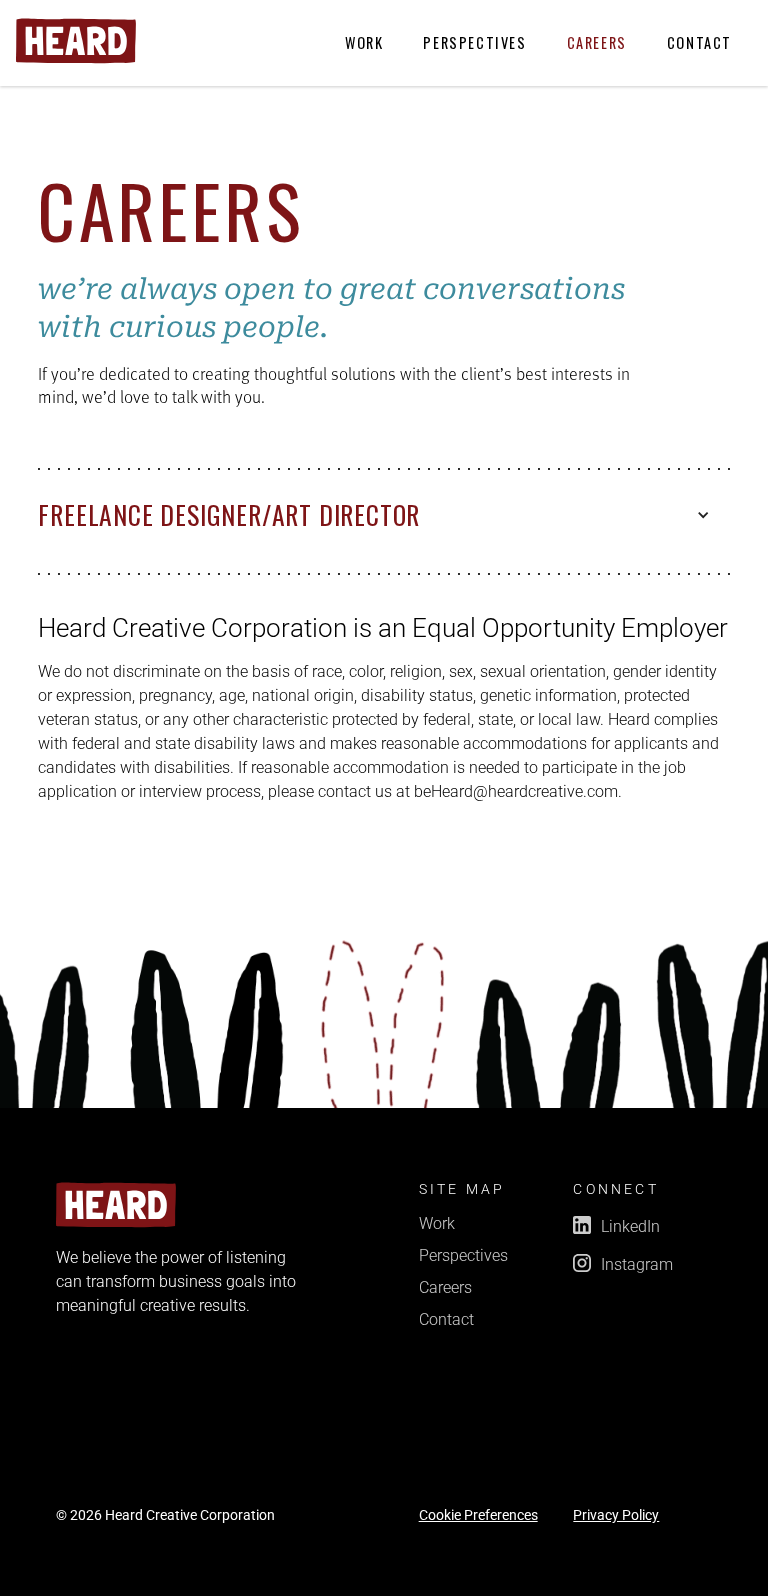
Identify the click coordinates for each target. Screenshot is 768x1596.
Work (364, 42)
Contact (699, 42)
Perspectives (463, 1256)
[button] (383, 515)
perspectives (474, 42)
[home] (76, 41)
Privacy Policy (616, 1516)
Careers (597, 42)
